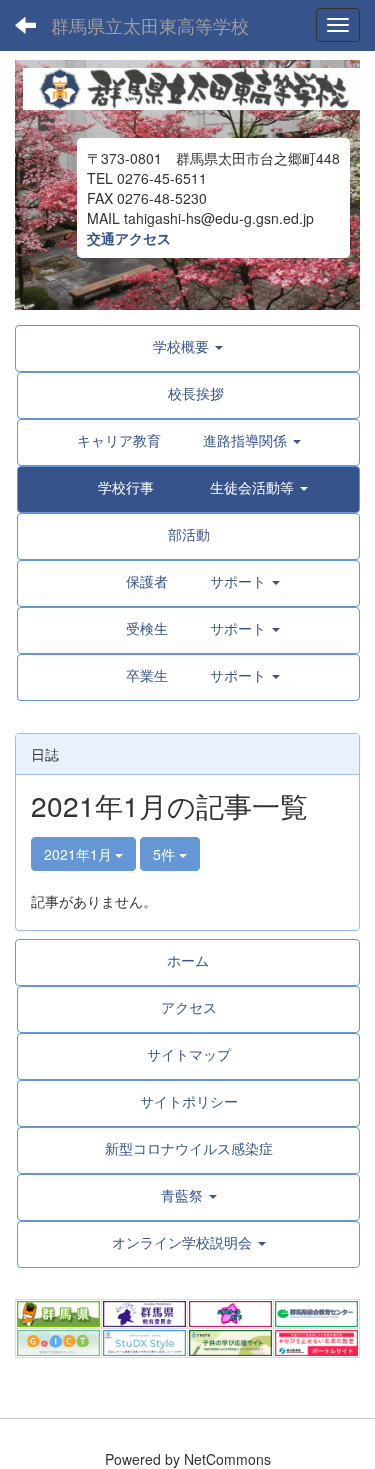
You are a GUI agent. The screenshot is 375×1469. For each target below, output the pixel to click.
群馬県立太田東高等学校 (150, 25)
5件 (166, 854)
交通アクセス (129, 238)
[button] (188, 487)
